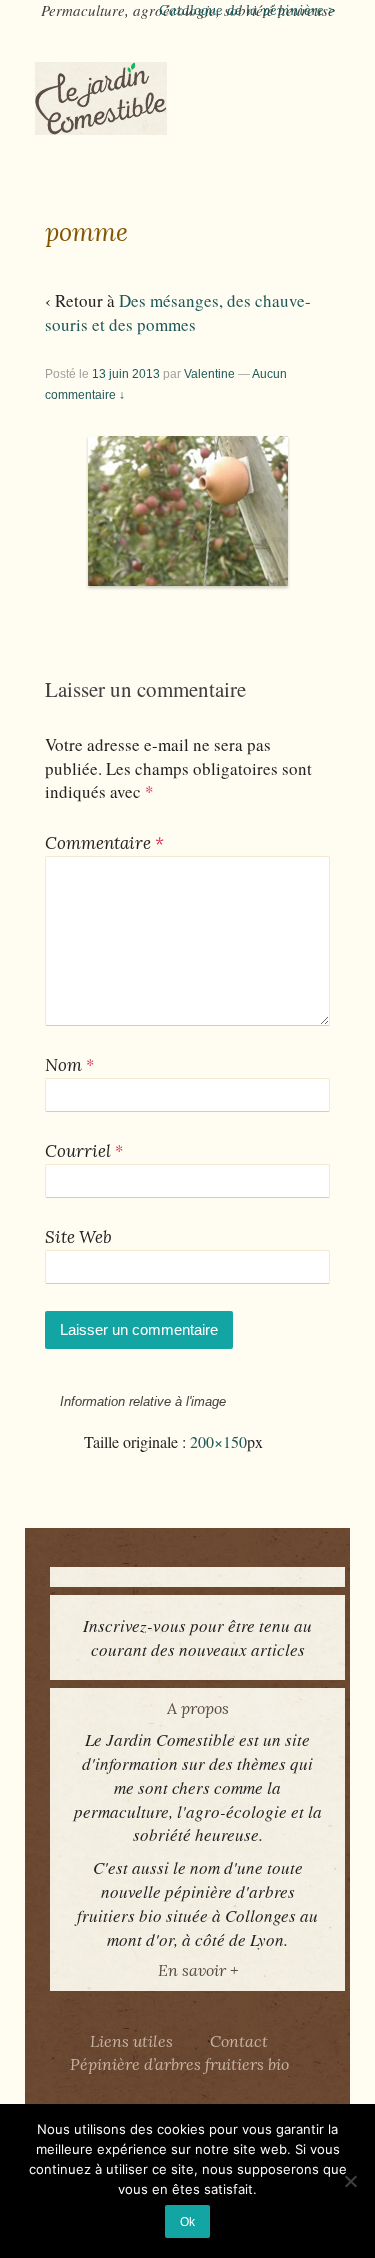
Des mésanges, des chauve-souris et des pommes (178, 312)
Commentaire (104, 843)
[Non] (350, 2181)
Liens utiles (131, 2041)
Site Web (78, 1237)
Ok (187, 2221)
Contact (239, 2041)
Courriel (78, 1151)
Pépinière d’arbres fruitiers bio (179, 2064)
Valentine (209, 374)
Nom (63, 1065)
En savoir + (198, 1970)
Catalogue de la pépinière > (247, 10)
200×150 (218, 1442)
